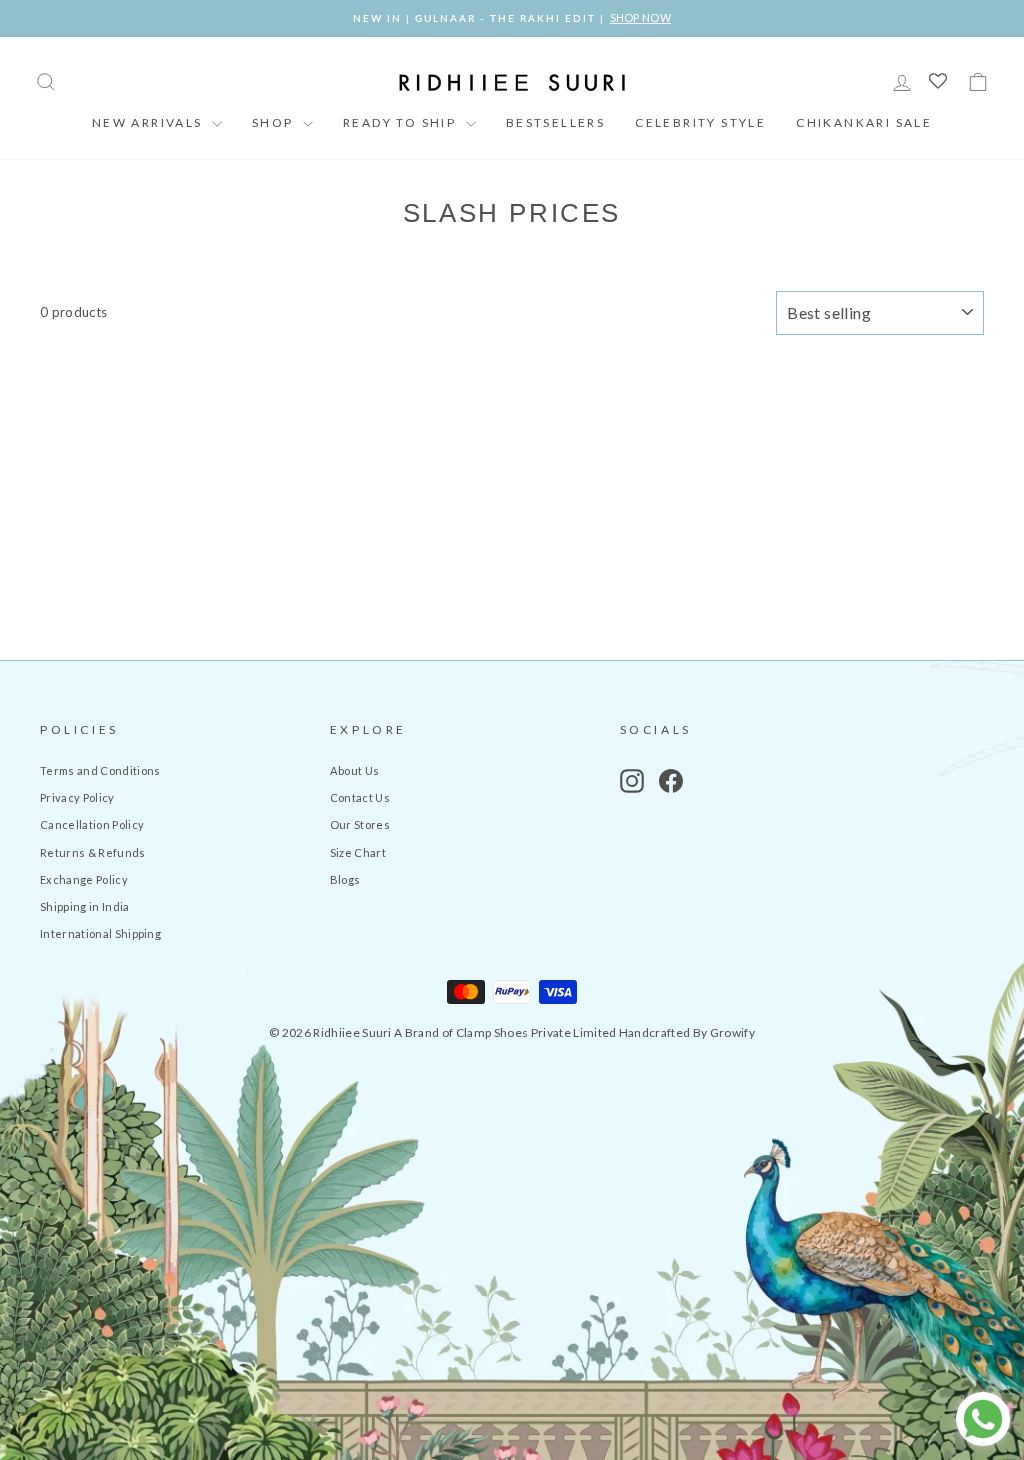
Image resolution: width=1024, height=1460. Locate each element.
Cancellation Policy (92, 824)
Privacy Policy (77, 797)
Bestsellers (555, 122)
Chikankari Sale (864, 122)
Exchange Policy (84, 879)
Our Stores (360, 824)
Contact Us (360, 797)
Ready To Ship (402, 122)
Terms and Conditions (100, 770)
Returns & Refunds (93, 852)
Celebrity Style (700, 122)
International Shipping (100, 933)
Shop (275, 122)
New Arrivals (149, 122)
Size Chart (358, 852)
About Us (355, 770)
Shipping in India (85, 906)
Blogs (345, 879)
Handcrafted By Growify (687, 1032)
